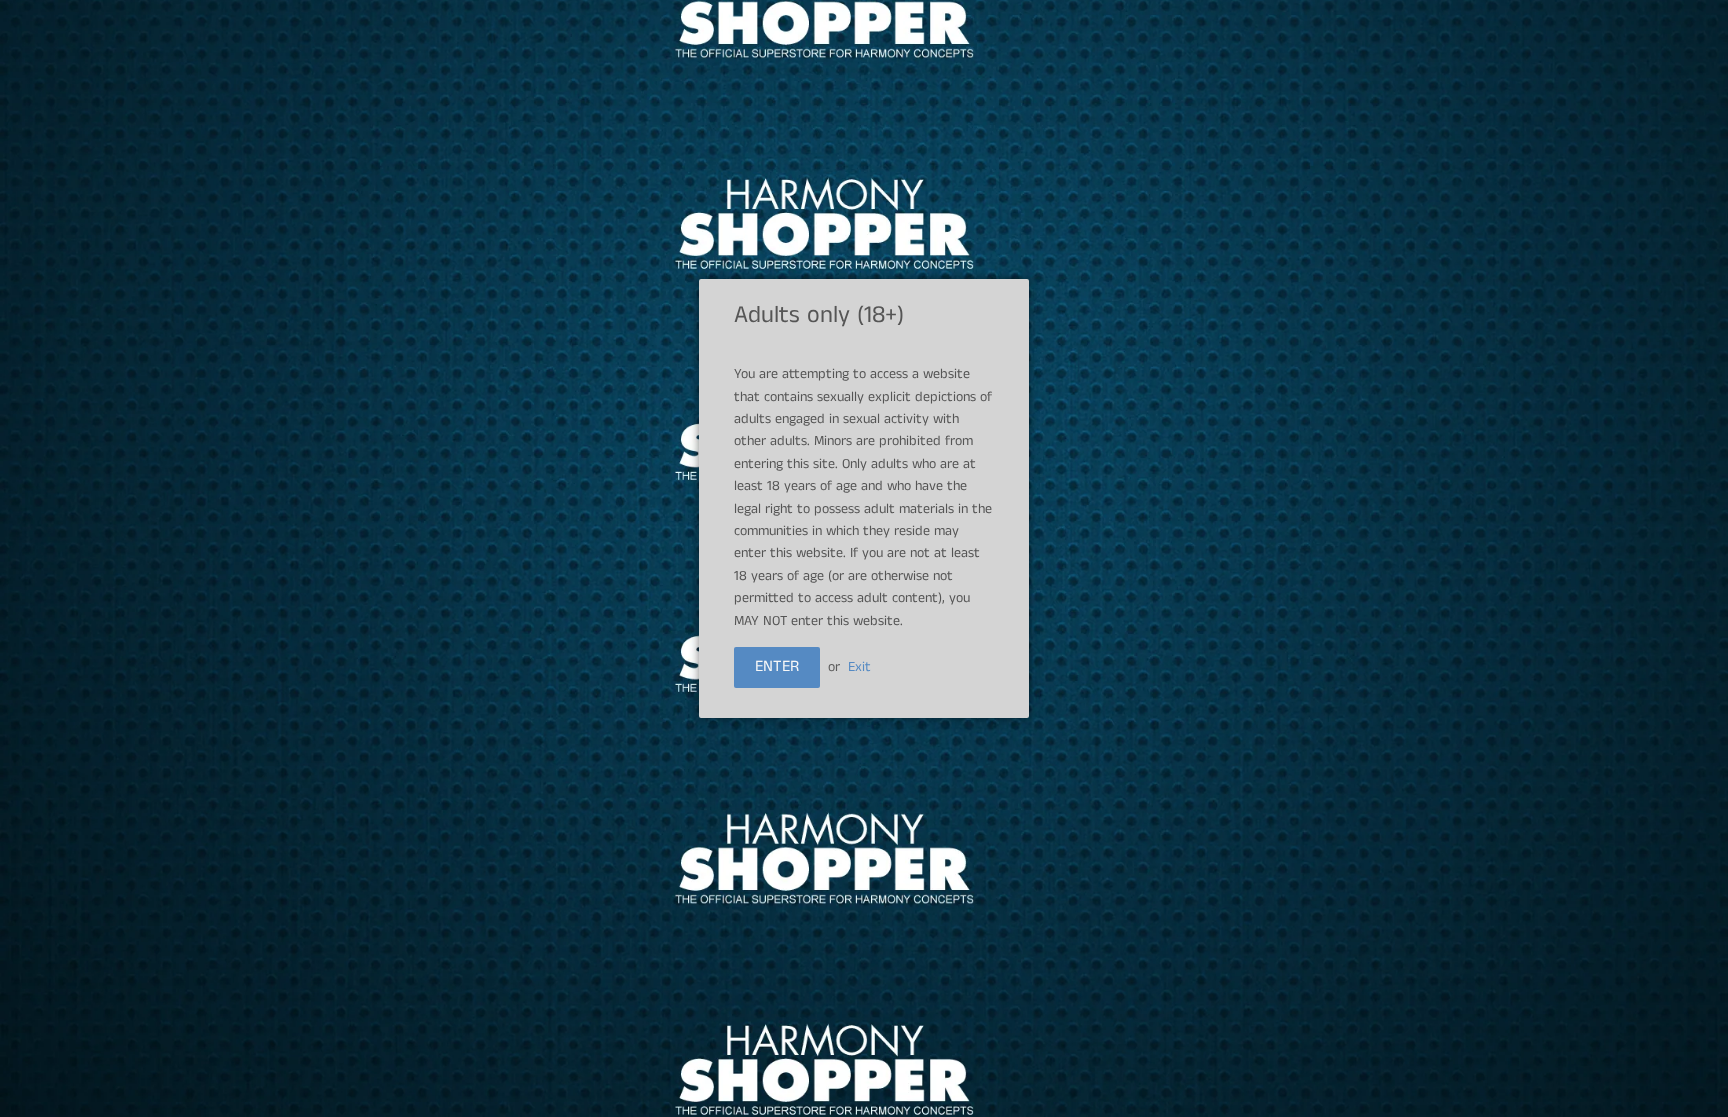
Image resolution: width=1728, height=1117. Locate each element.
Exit (859, 667)
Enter (777, 666)
